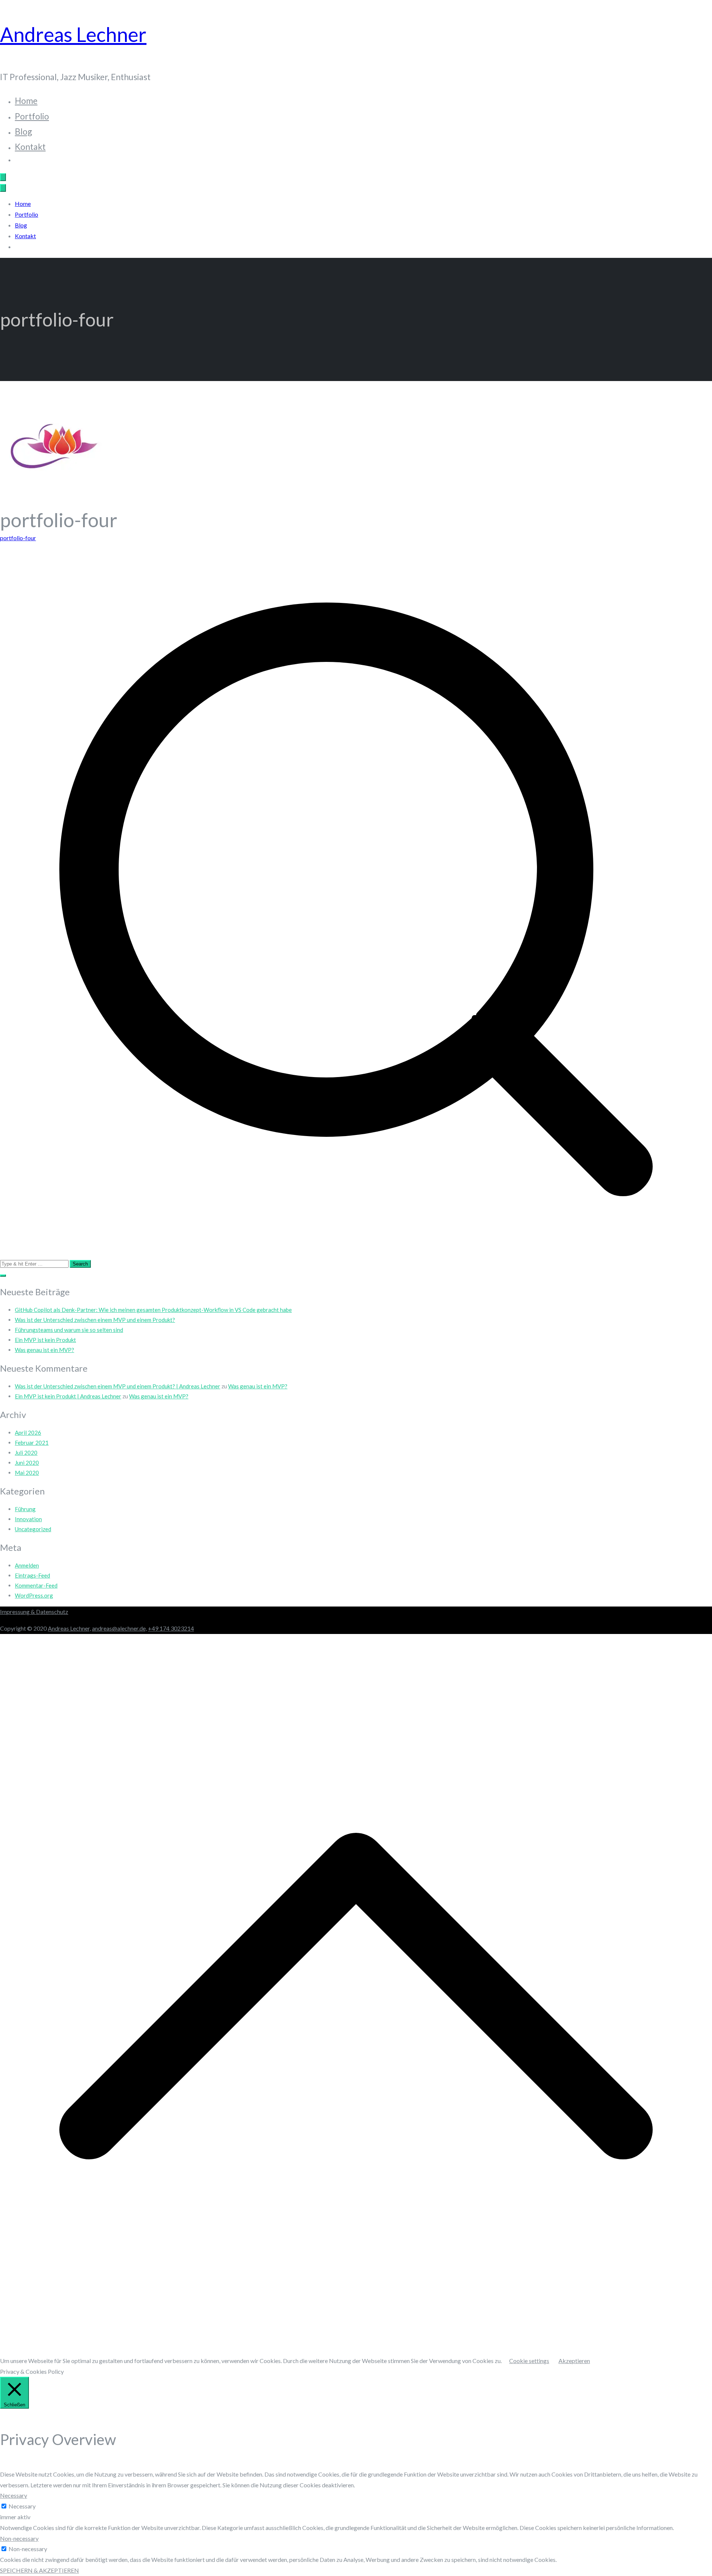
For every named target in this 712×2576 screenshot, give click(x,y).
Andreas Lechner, (69, 1628)
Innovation (28, 1519)
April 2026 (28, 1433)
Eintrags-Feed (32, 1575)
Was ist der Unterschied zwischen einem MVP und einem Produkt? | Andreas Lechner (118, 1386)
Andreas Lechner (73, 34)
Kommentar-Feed (36, 1585)
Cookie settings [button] (529, 2361)
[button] (3, 1276)
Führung (25, 1509)
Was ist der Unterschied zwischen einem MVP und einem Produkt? (95, 1320)
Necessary (22, 2506)
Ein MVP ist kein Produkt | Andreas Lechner (68, 1396)
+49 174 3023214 (171, 1628)
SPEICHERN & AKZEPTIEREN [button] (39, 2570)
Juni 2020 (27, 1463)
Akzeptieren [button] (574, 2361)
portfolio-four (18, 538)
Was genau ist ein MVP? (44, 1350)
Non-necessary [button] (19, 2538)
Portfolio (32, 116)
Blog (24, 131)
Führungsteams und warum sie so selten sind (69, 1330)
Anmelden (27, 1565)
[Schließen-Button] (3, 188)
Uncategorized (33, 1529)
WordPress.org (34, 1595)
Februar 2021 (32, 1443)
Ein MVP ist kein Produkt (45, 1340)
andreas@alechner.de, (119, 1628)
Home (26, 101)
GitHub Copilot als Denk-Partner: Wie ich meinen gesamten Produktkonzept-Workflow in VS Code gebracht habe (153, 1310)
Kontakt (30, 147)
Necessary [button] (14, 2495)
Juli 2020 (26, 1453)
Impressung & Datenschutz (34, 1612)
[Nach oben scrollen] (356, 2350)
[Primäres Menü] (3, 177)
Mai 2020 (27, 1473)
